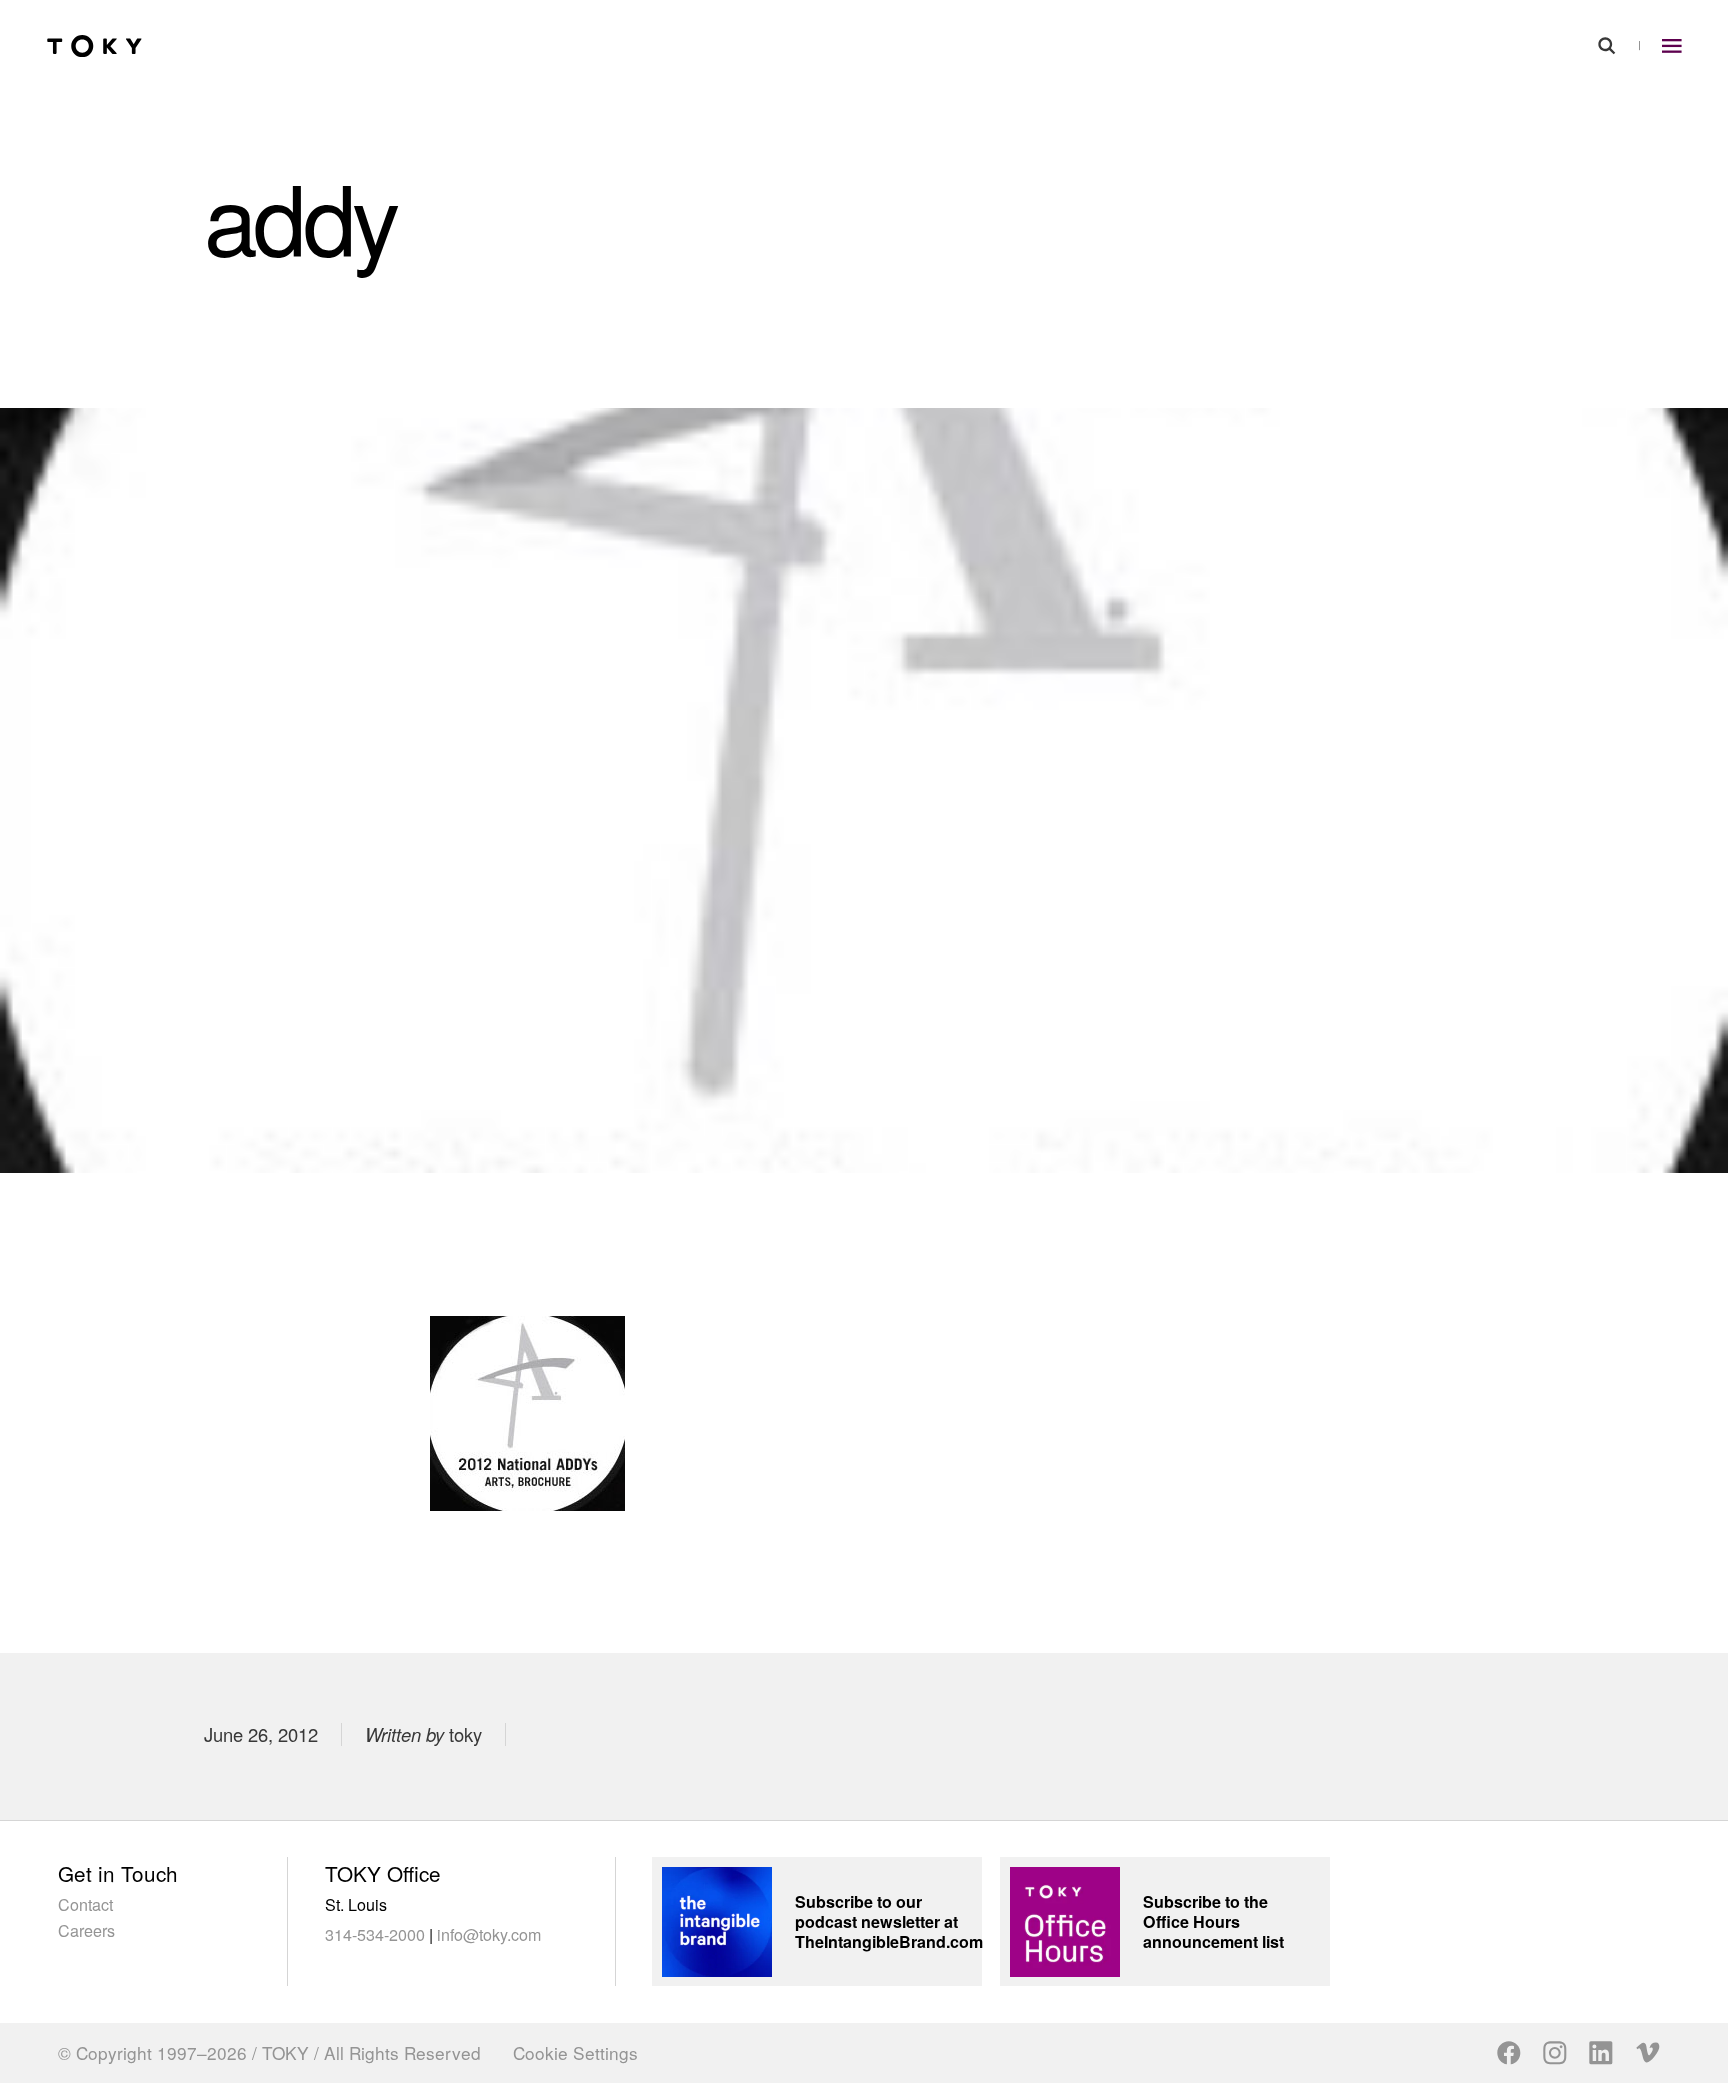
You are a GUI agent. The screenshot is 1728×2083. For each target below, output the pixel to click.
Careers (86, 1930)
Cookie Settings (575, 2053)
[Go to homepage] (94, 46)
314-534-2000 (375, 1934)
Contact (85, 1904)
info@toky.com (489, 1934)
